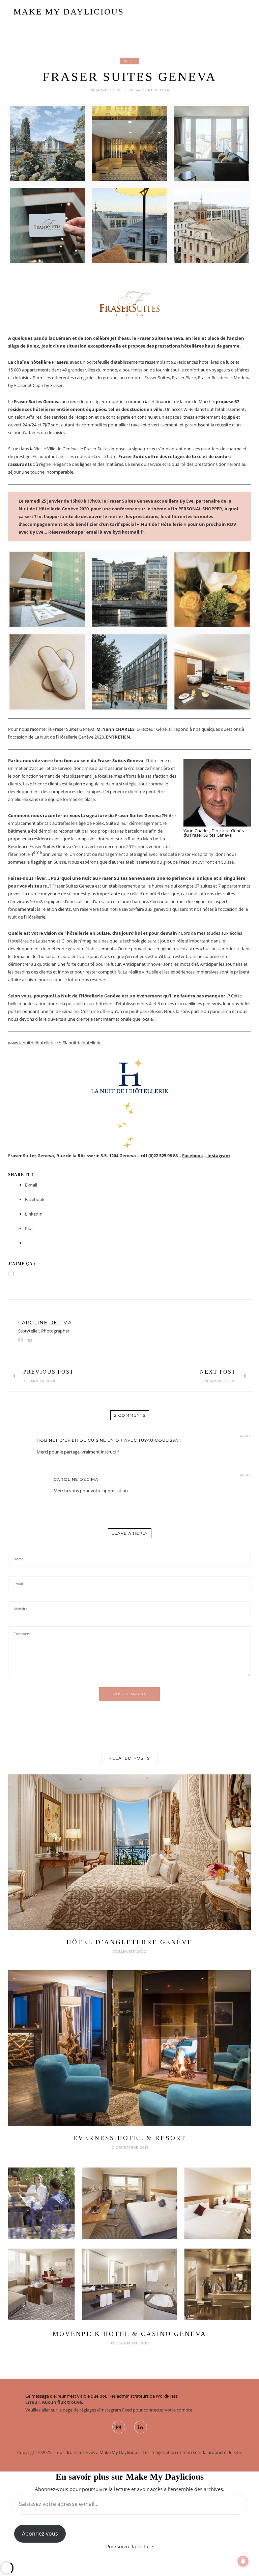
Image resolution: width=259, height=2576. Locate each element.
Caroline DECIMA (152, 90)
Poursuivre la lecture (130, 2547)
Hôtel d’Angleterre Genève (129, 1942)
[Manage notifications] (243, 2561)
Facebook (193, 1156)
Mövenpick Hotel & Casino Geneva (129, 2334)
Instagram (218, 1156)
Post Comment (129, 1694)
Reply (245, 1436)
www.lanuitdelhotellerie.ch (35, 1043)
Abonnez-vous (40, 2534)
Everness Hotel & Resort (130, 2138)
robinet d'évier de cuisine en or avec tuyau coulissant (111, 1440)
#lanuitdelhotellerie (82, 1043)
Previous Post (49, 1372)
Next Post (218, 1372)
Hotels (129, 61)
